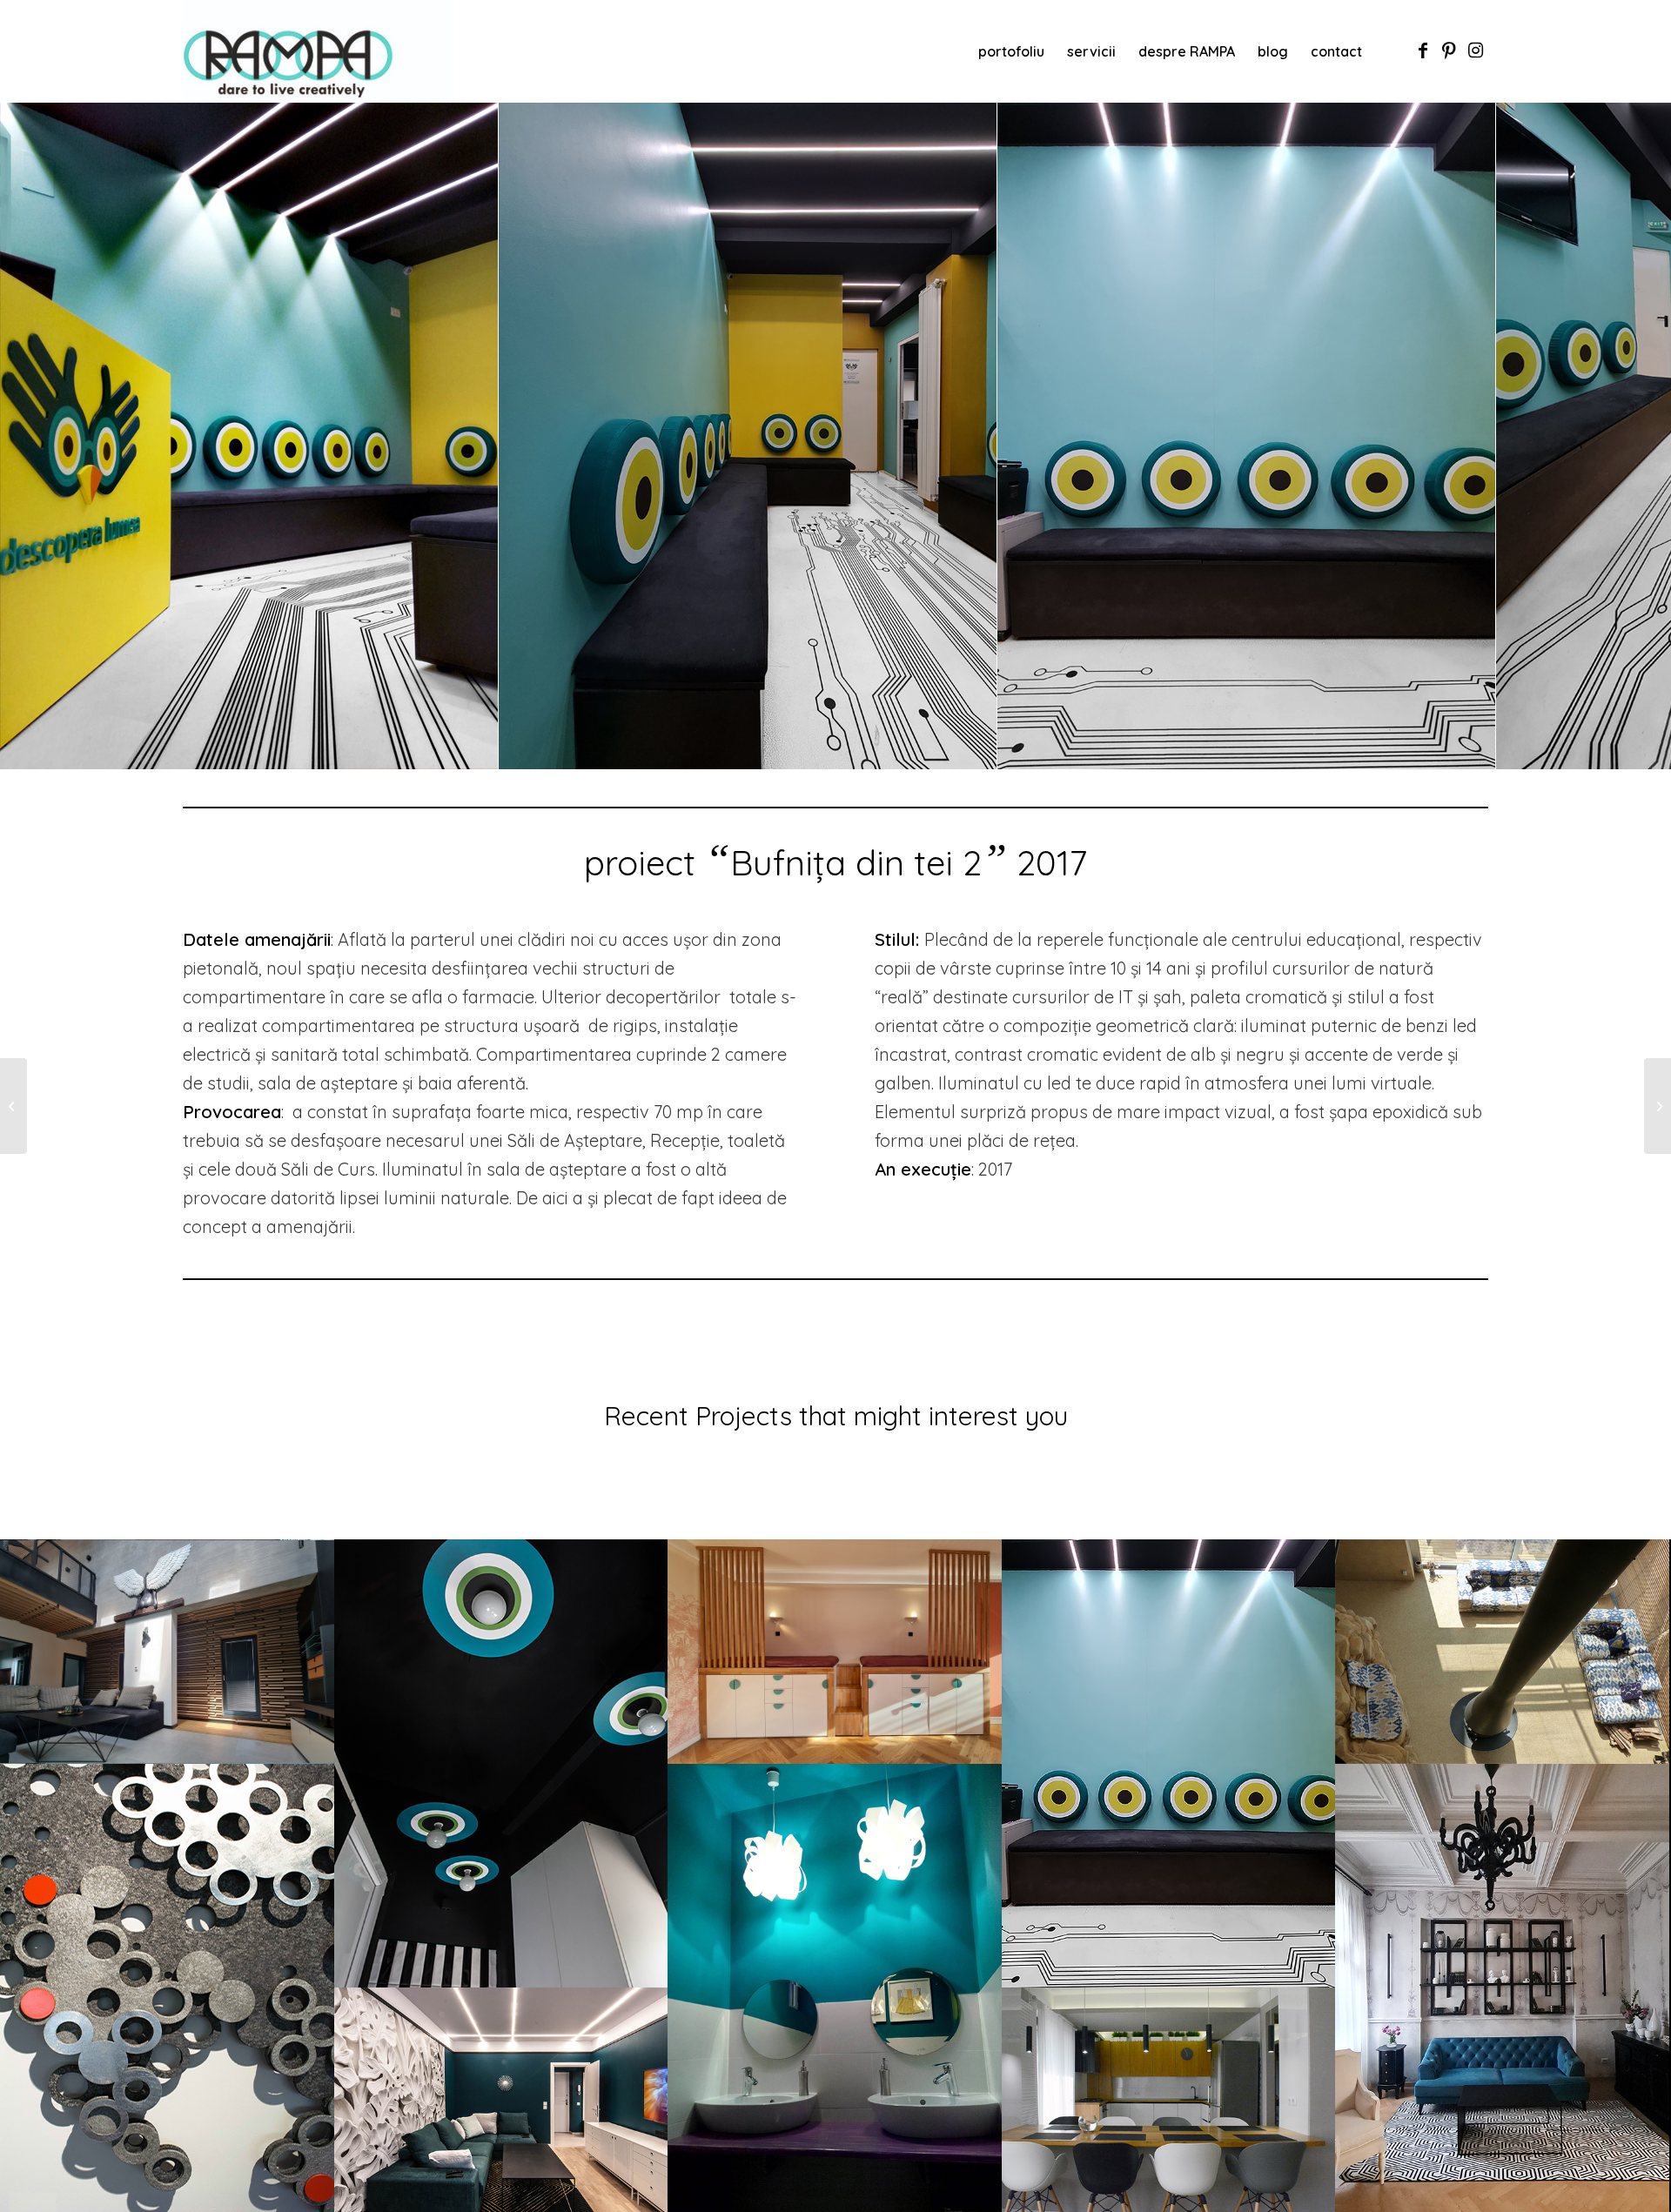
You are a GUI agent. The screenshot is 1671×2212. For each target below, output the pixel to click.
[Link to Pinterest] (1449, 50)
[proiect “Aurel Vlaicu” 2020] (13, 1106)
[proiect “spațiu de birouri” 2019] (1658, 1106)
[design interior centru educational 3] (1476, 750)
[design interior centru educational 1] (479, 750)
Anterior (39, 435)
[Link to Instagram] (1475, 50)
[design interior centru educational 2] (977, 750)
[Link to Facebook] (1423, 50)
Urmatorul (1632, 435)
